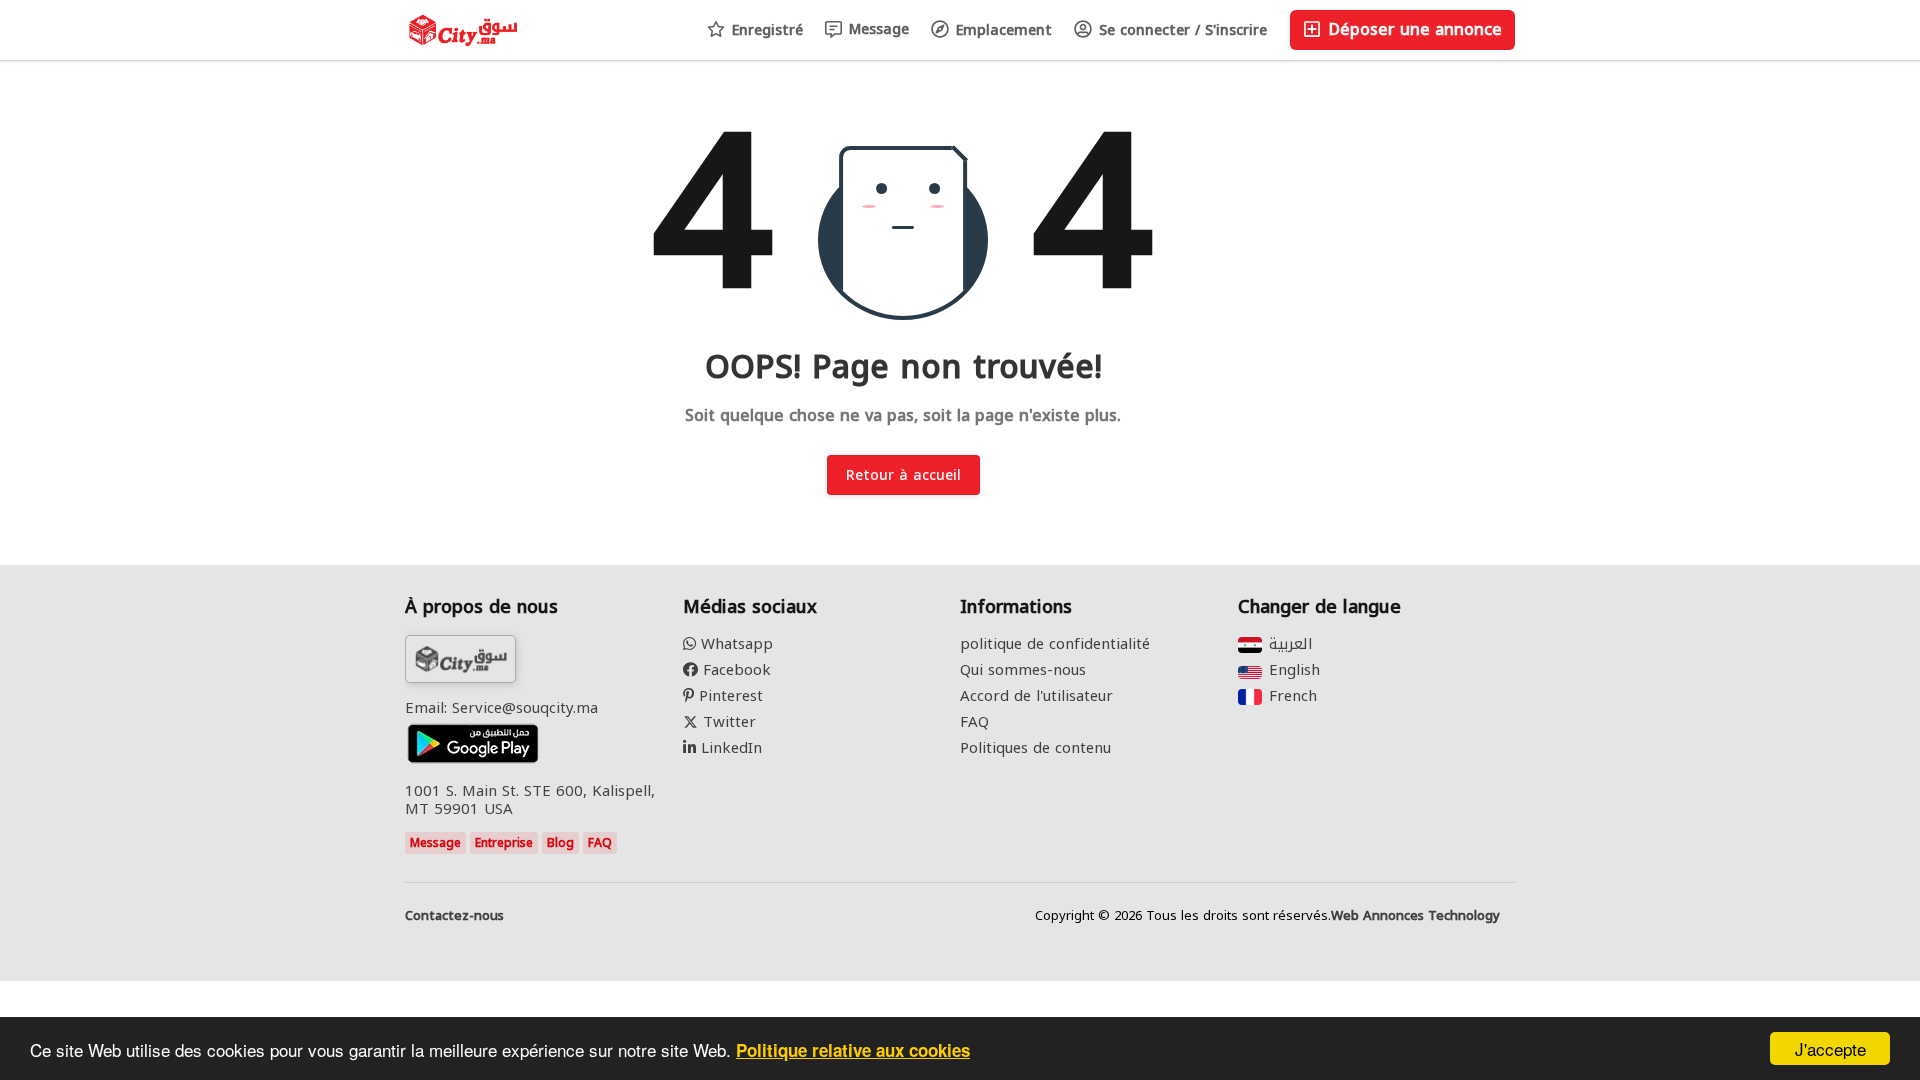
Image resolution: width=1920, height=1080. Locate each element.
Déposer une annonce (1412, 29)
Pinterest (728, 696)
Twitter (727, 722)
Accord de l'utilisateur (1036, 696)
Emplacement (1001, 30)
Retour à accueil (903, 475)
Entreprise (504, 843)
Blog (560, 843)
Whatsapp (734, 644)
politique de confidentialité (1055, 644)
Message (876, 29)
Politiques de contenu (1035, 748)
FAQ (600, 843)
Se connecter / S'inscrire (1180, 30)
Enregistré (765, 30)
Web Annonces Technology (1415, 916)
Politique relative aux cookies (853, 1050)
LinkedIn (729, 748)
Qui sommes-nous (1023, 670)
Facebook (734, 670)
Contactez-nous (454, 916)
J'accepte (1830, 1048)
